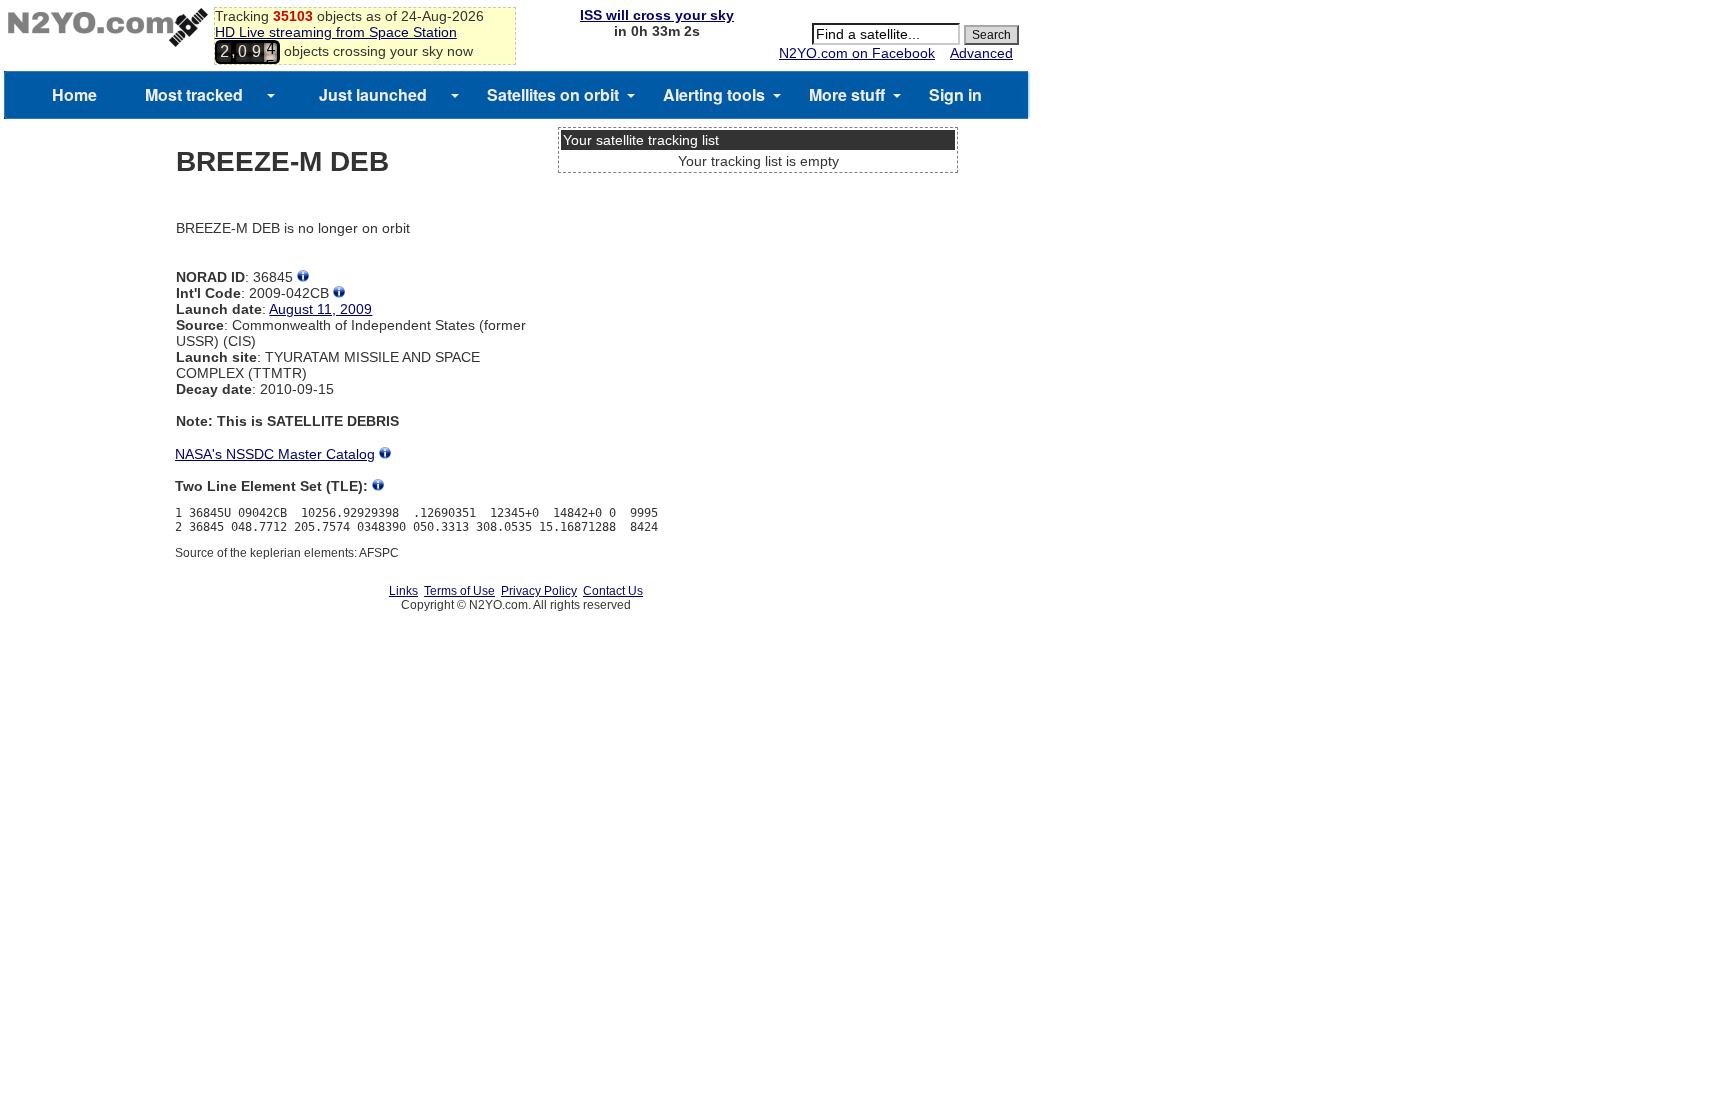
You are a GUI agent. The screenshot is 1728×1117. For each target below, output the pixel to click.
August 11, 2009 (320, 309)
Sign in (955, 94)
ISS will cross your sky (657, 15)
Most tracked (194, 94)
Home (74, 94)
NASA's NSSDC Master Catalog (275, 454)
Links (403, 591)
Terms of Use (459, 591)
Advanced (981, 53)
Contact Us (613, 591)
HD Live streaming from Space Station (336, 32)
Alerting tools (714, 94)
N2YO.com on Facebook (857, 53)
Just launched (373, 94)
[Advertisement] (758, 255)
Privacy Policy (539, 591)
